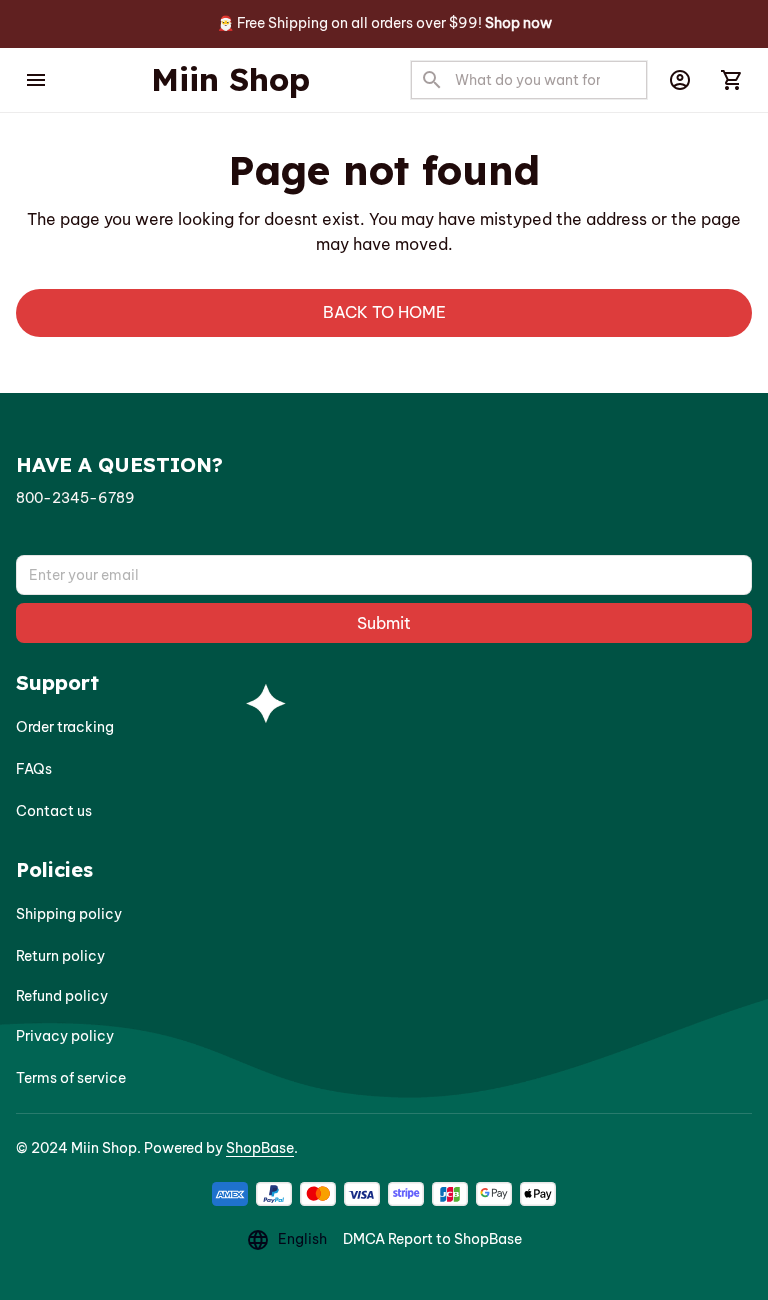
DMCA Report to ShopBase (432, 1239)
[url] (75, 499)
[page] (518, 24)
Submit (384, 623)
